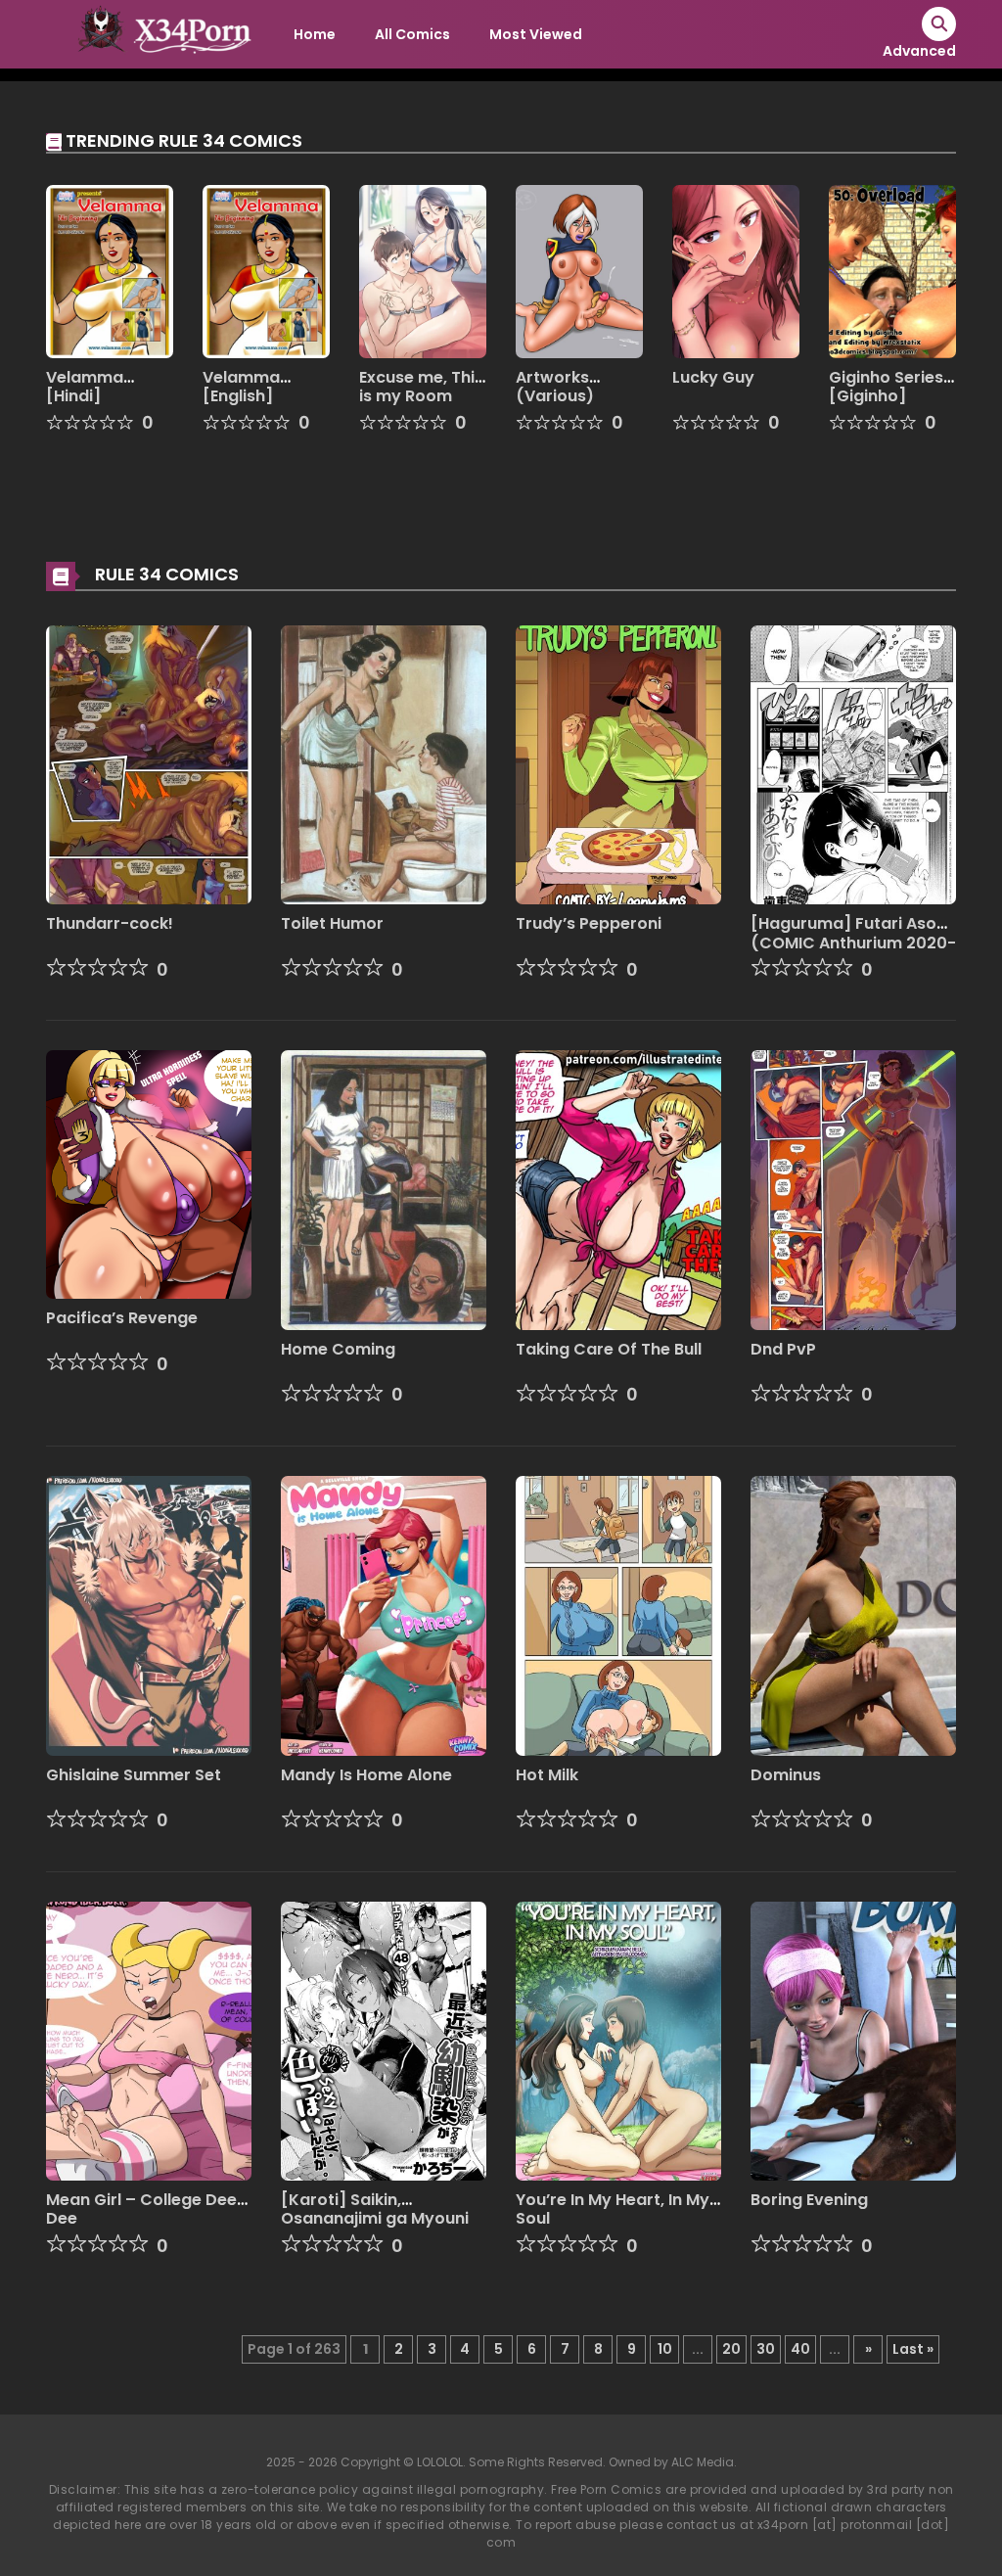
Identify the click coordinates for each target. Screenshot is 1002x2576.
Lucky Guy (713, 377)
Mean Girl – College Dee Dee (141, 2209)
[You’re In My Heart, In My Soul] (618, 2040)
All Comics (412, 34)
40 (800, 2349)
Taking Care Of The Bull (609, 1349)
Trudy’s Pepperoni (589, 923)
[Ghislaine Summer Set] (149, 1615)
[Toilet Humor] (384, 763)
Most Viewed (536, 34)
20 (731, 2349)
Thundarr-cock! (110, 923)
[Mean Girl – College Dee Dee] (149, 2040)
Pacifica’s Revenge (122, 1318)
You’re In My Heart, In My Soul (613, 2209)
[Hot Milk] (618, 1615)
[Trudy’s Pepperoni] (618, 763)
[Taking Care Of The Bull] (618, 1189)
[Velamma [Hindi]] (110, 270)
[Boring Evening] (853, 2040)
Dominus (786, 1775)
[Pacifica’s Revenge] (149, 1173)
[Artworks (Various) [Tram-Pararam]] (579, 270)
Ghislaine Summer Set (134, 1775)
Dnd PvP (783, 1349)
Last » (913, 2349)
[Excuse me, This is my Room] (423, 270)
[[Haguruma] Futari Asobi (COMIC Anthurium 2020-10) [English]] (853, 763)
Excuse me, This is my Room (421, 387)
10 (665, 2349)
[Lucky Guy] (736, 270)
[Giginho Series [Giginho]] (892, 270)
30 (766, 2349)
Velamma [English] (241, 387)
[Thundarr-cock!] (149, 763)
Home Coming (338, 1349)
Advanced (919, 51)
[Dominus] (853, 1615)
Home (315, 34)
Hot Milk (547, 1775)
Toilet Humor (332, 923)
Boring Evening (809, 2200)
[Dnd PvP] (853, 1189)
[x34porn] (159, 33)
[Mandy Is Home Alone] (384, 1615)
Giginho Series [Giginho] (886, 387)
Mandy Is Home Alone (366, 1775)
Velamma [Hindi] (85, 387)
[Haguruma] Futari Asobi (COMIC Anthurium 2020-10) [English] (853, 942)
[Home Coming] (384, 1189)
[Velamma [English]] (266, 270)
